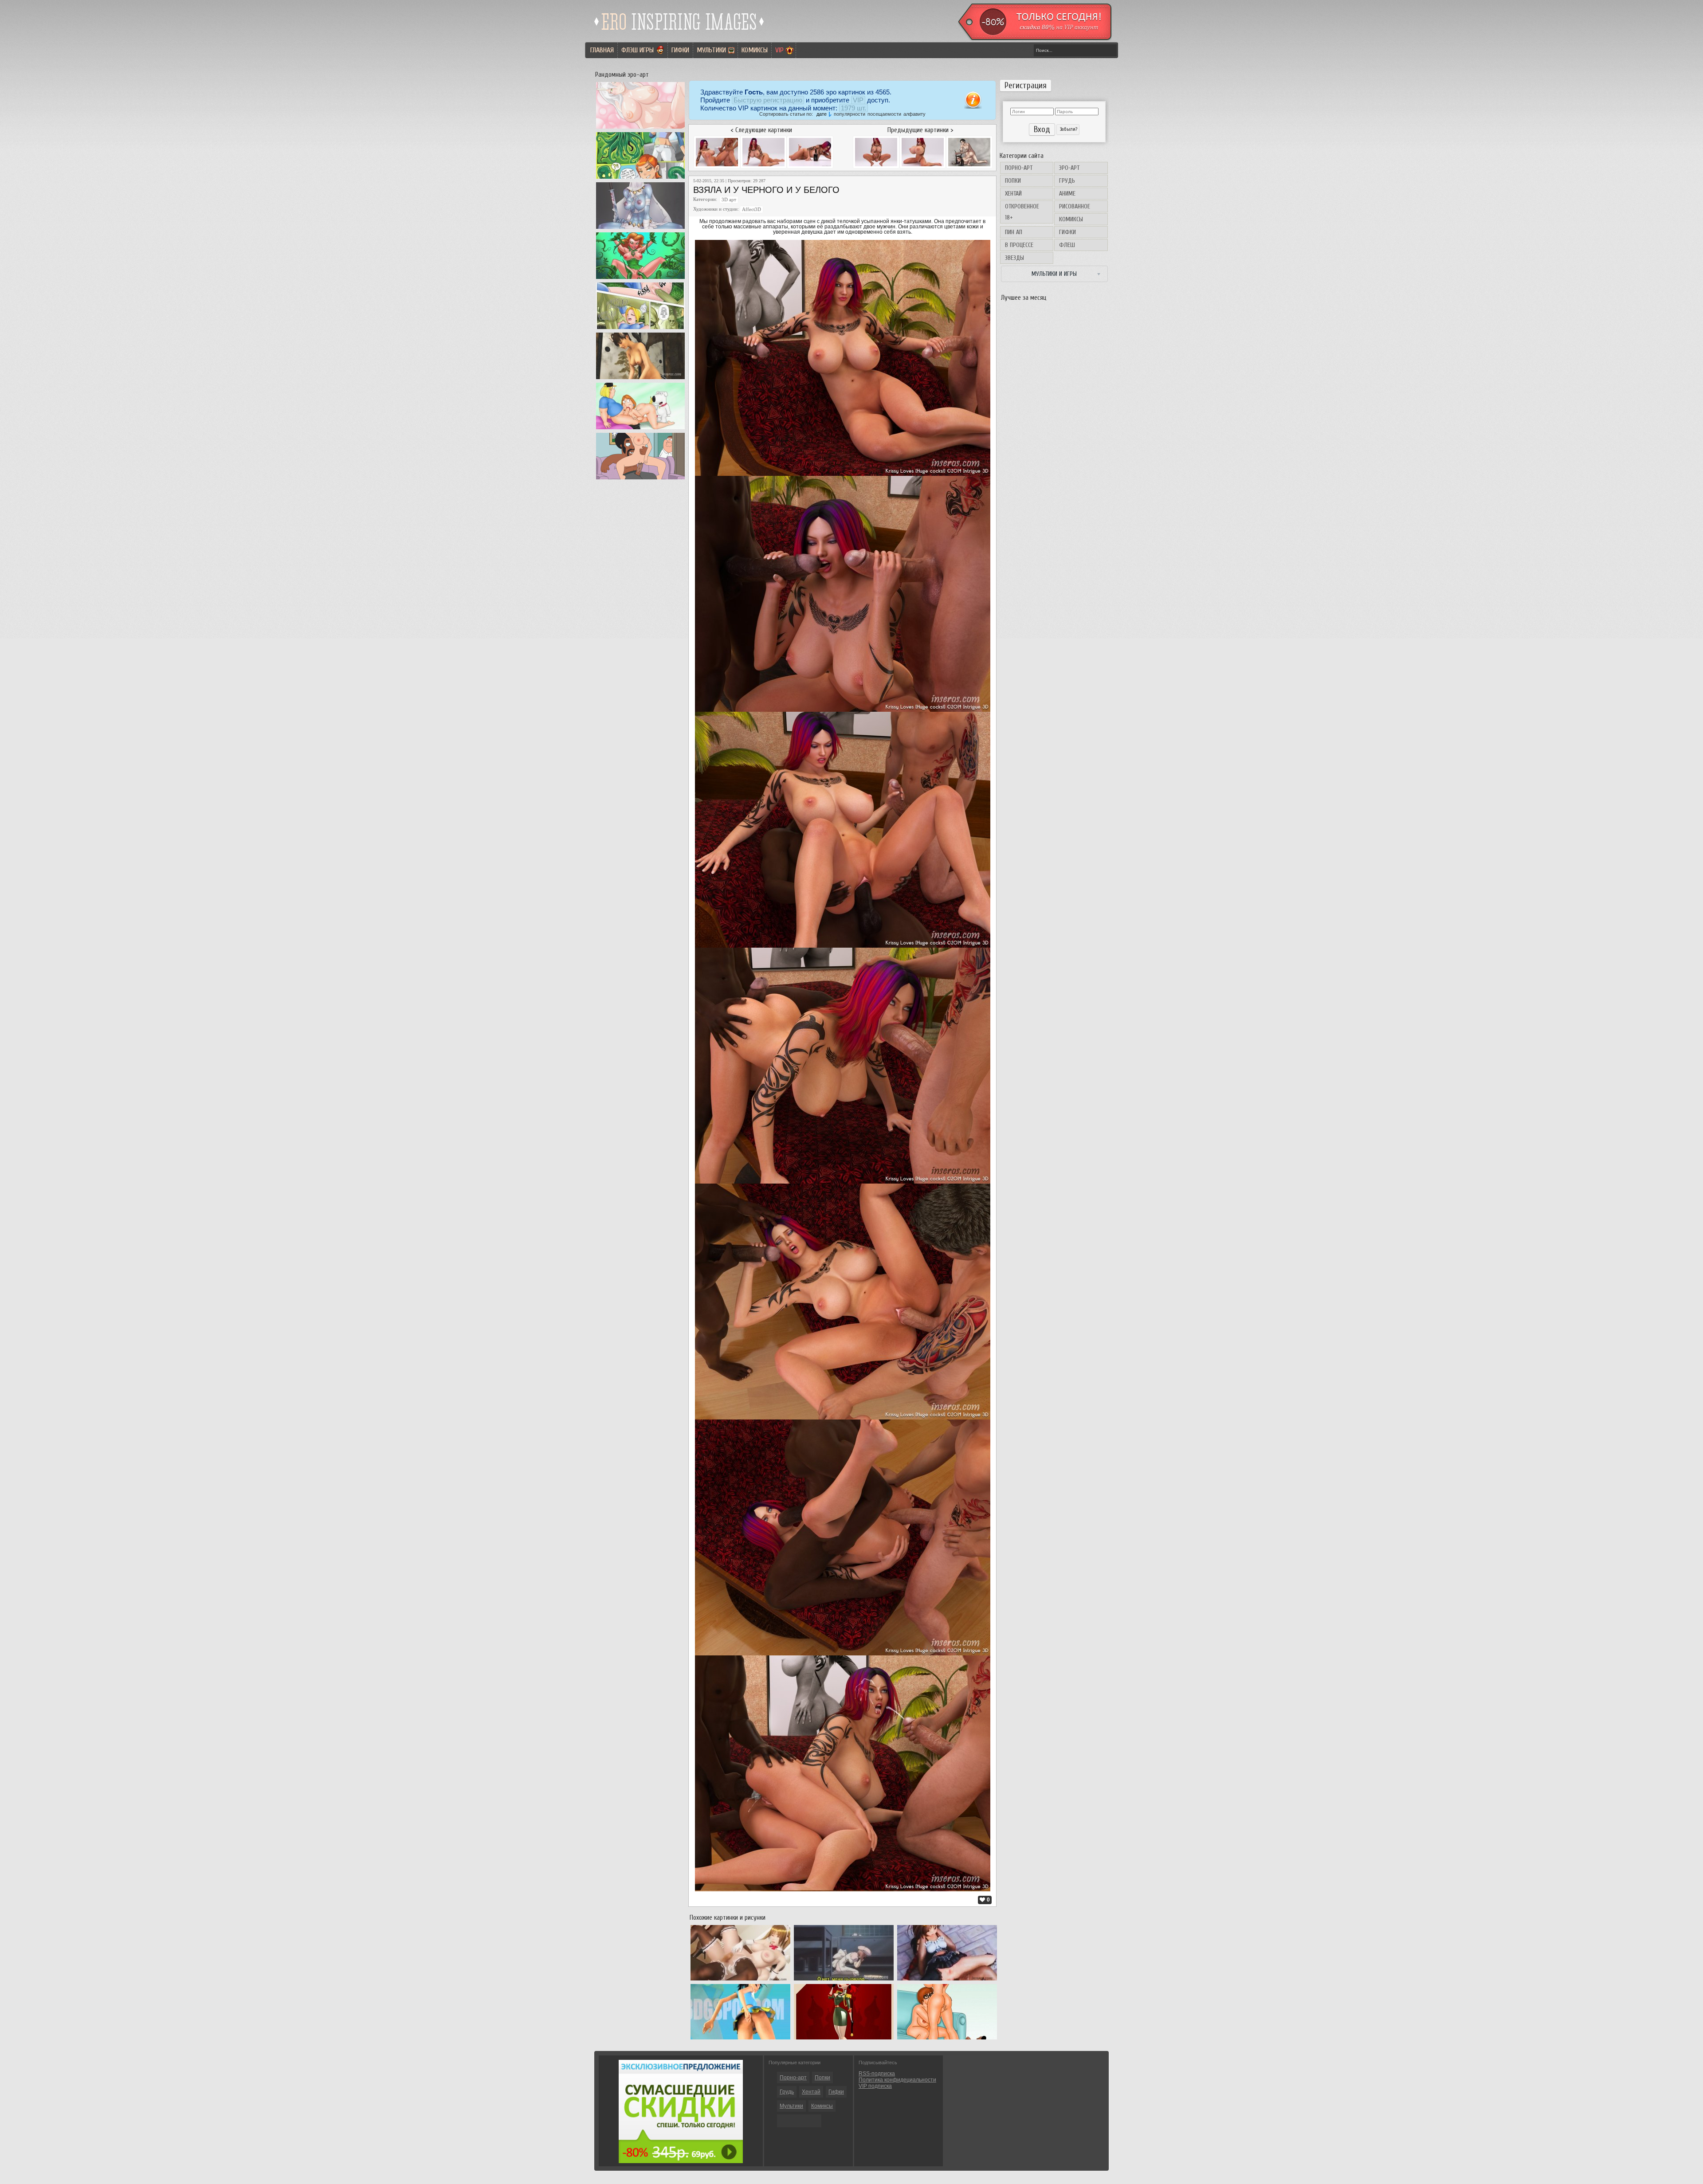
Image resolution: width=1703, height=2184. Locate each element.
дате (822, 114)
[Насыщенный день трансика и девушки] (740, 1980)
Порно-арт (1019, 168)
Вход (1042, 129)
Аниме (1067, 194)
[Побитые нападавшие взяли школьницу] (947, 1980)
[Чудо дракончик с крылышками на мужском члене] (640, 379)
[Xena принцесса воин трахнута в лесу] (640, 329)
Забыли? (1068, 129)
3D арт (729, 200)
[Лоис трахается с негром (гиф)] (640, 479)
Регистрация (1026, 86)
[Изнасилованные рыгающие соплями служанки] (844, 1980)
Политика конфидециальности (897, 2080)
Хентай (1013, 194)
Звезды (1014, 258)
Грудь (1067, 181)
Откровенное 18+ (1022, 212)
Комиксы (755, 50)
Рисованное (1075, 206)
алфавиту (914, 114)
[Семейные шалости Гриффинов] (640, 429)
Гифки (680, 50)
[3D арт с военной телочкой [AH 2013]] (844, 2039)
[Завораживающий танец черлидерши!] (740, 2039)
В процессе (1019, 245)
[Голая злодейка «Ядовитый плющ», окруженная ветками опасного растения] (640, 279)
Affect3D (751, 210)
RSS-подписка (877, 2074)
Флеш (1067, 245)
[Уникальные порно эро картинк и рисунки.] (679, 33)
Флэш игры (638, 50)
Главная (602, 50)
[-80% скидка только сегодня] (1034, 39)
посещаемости (884, 114)
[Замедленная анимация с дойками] (640, 129)
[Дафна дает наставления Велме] (947, 2039)
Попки (1013, 181)
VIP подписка (875, 2086)
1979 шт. (853, 108)
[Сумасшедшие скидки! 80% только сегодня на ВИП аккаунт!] (681, 2161)
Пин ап (1014, 232)
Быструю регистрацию (768, 100)
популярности (850, 114)
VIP (779, 50)
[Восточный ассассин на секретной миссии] (640, 229)
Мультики (711, 50)
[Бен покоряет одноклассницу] (640, 179)
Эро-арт (1069, 168)
